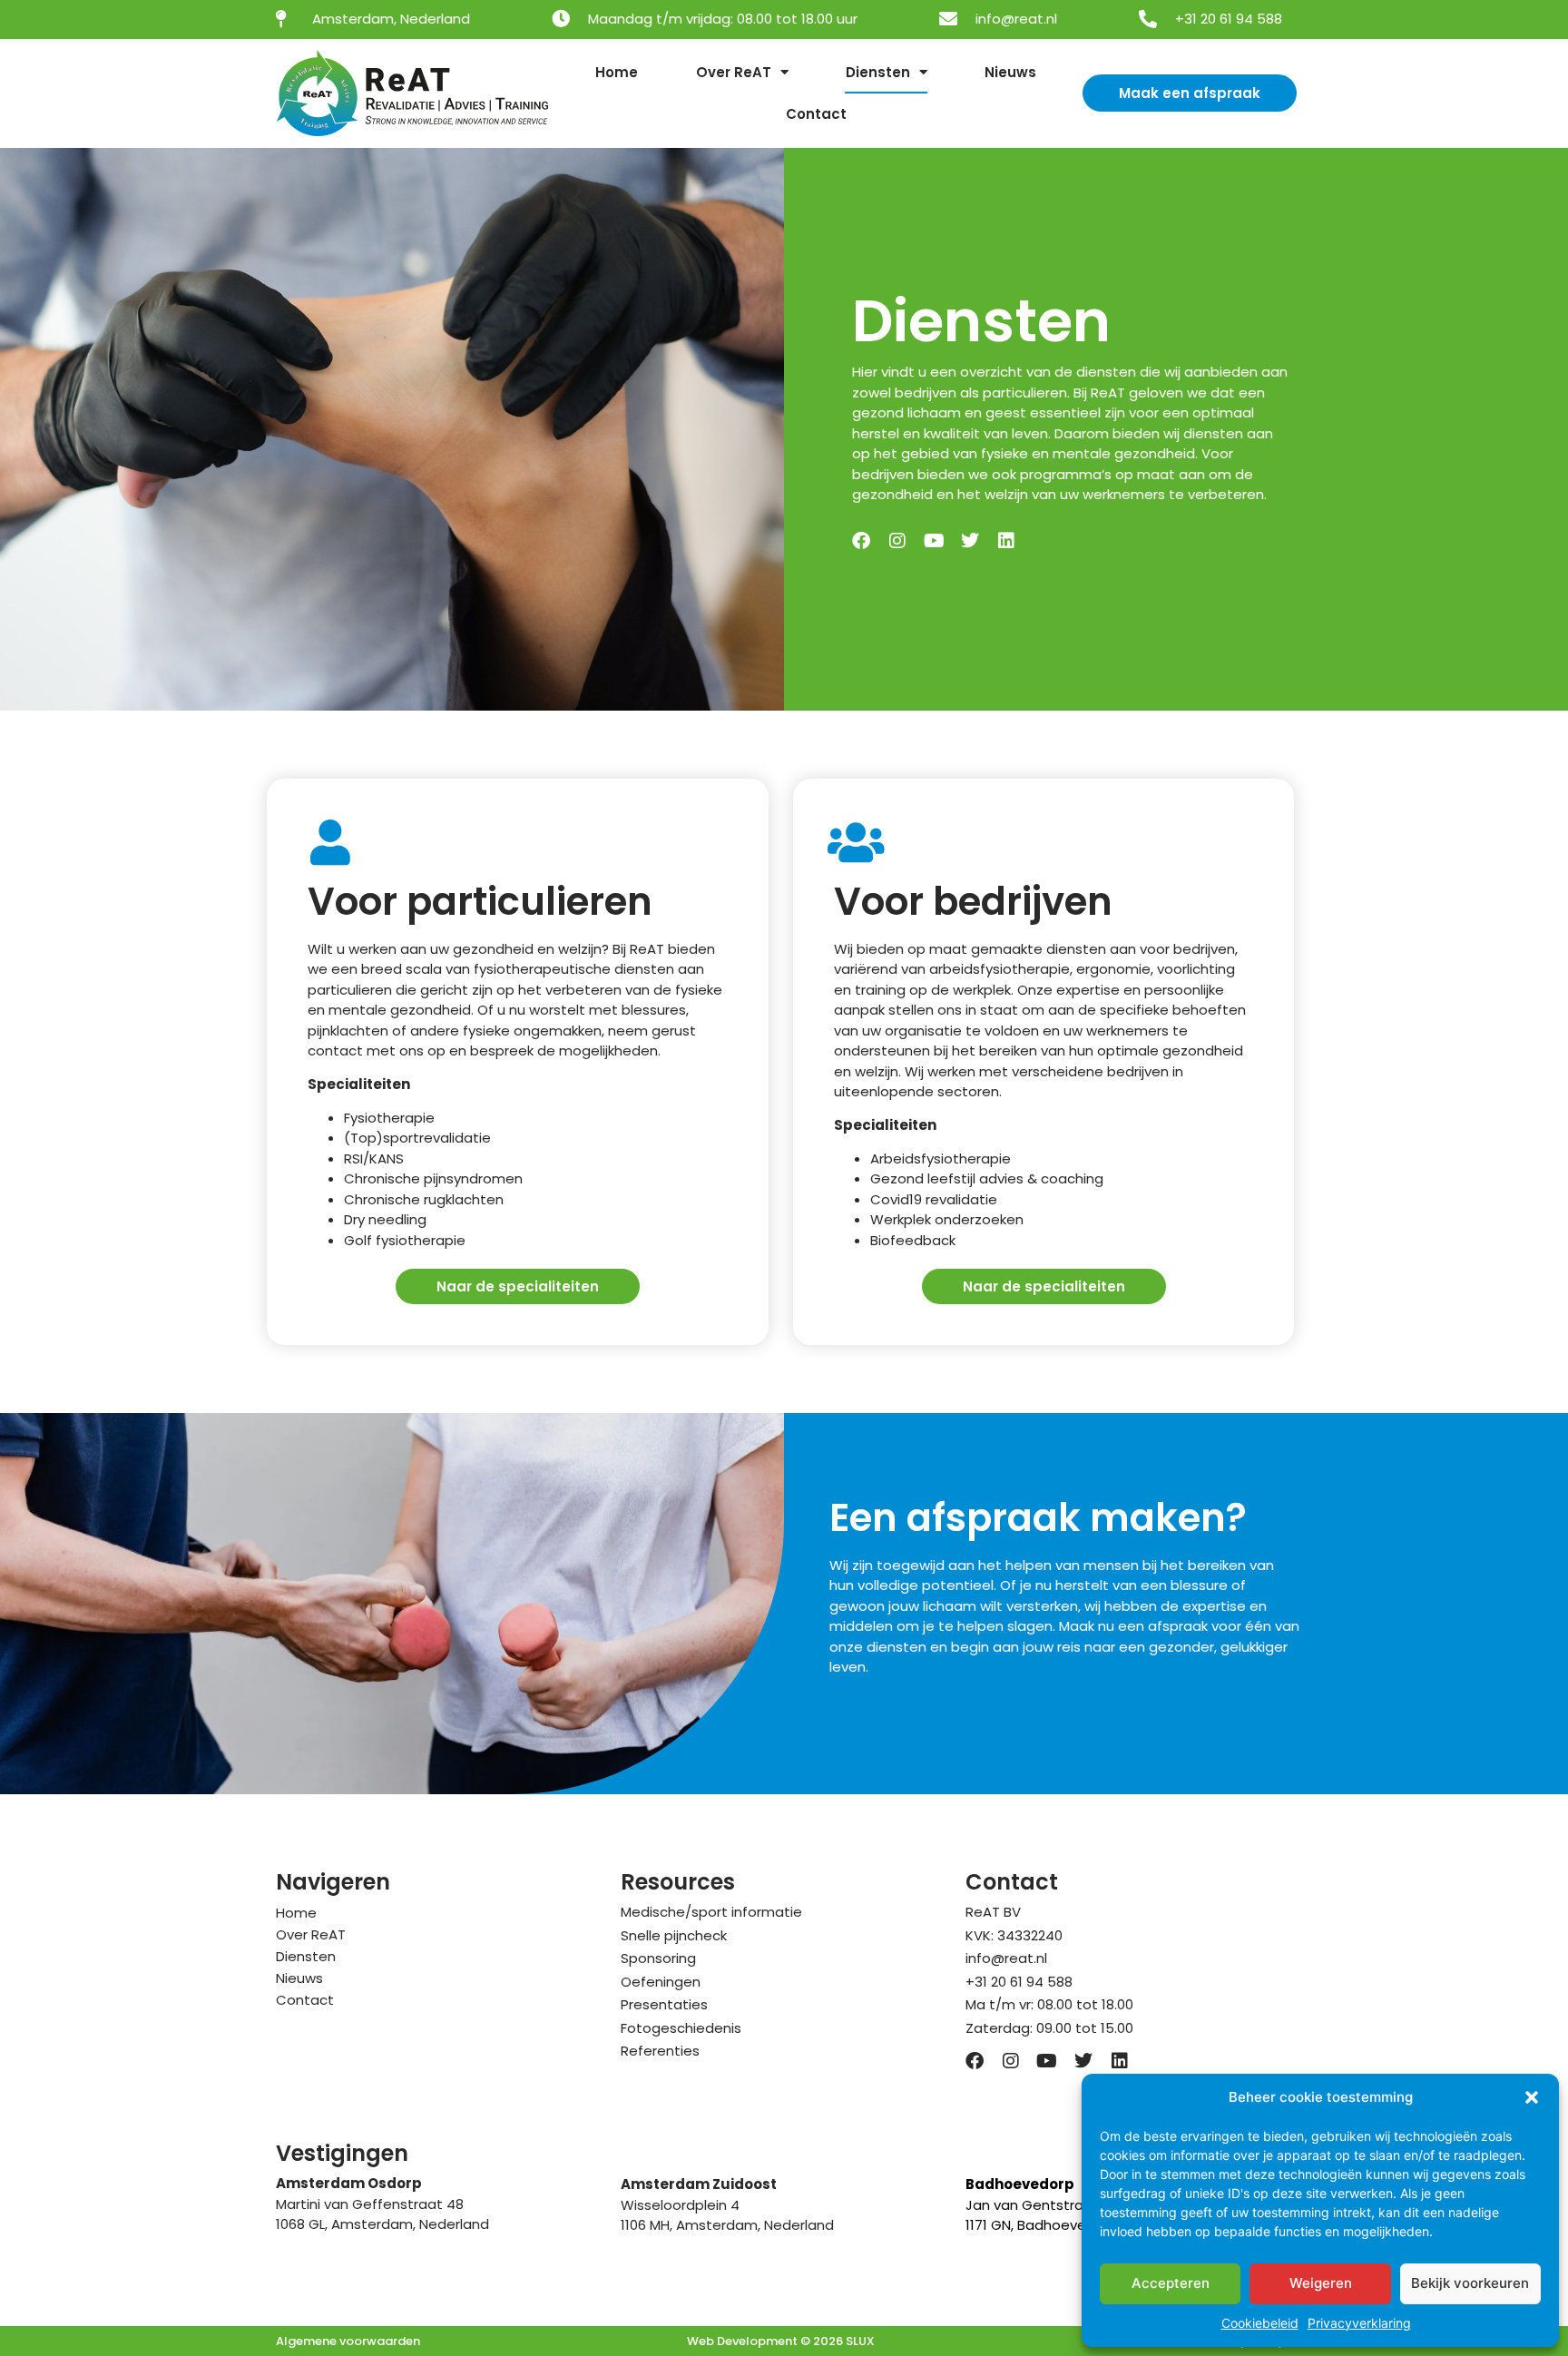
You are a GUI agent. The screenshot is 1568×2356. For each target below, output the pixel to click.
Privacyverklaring (1359, 2323)
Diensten (878, 72)
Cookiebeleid (1260, 2323)
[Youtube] (934, 541)
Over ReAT (734, 72)
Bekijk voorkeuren (1470, 2283)
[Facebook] (861, 541)
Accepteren (1171, 2283)
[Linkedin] (1006, 541)
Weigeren (1321, 2283)
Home (617, 72)
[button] (1532, 2097)
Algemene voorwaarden (348, 2341)
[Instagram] (897, 541)
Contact (816, 114)
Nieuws (1010, 72)
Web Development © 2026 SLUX (781, 2341)
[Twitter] (970, 541)
